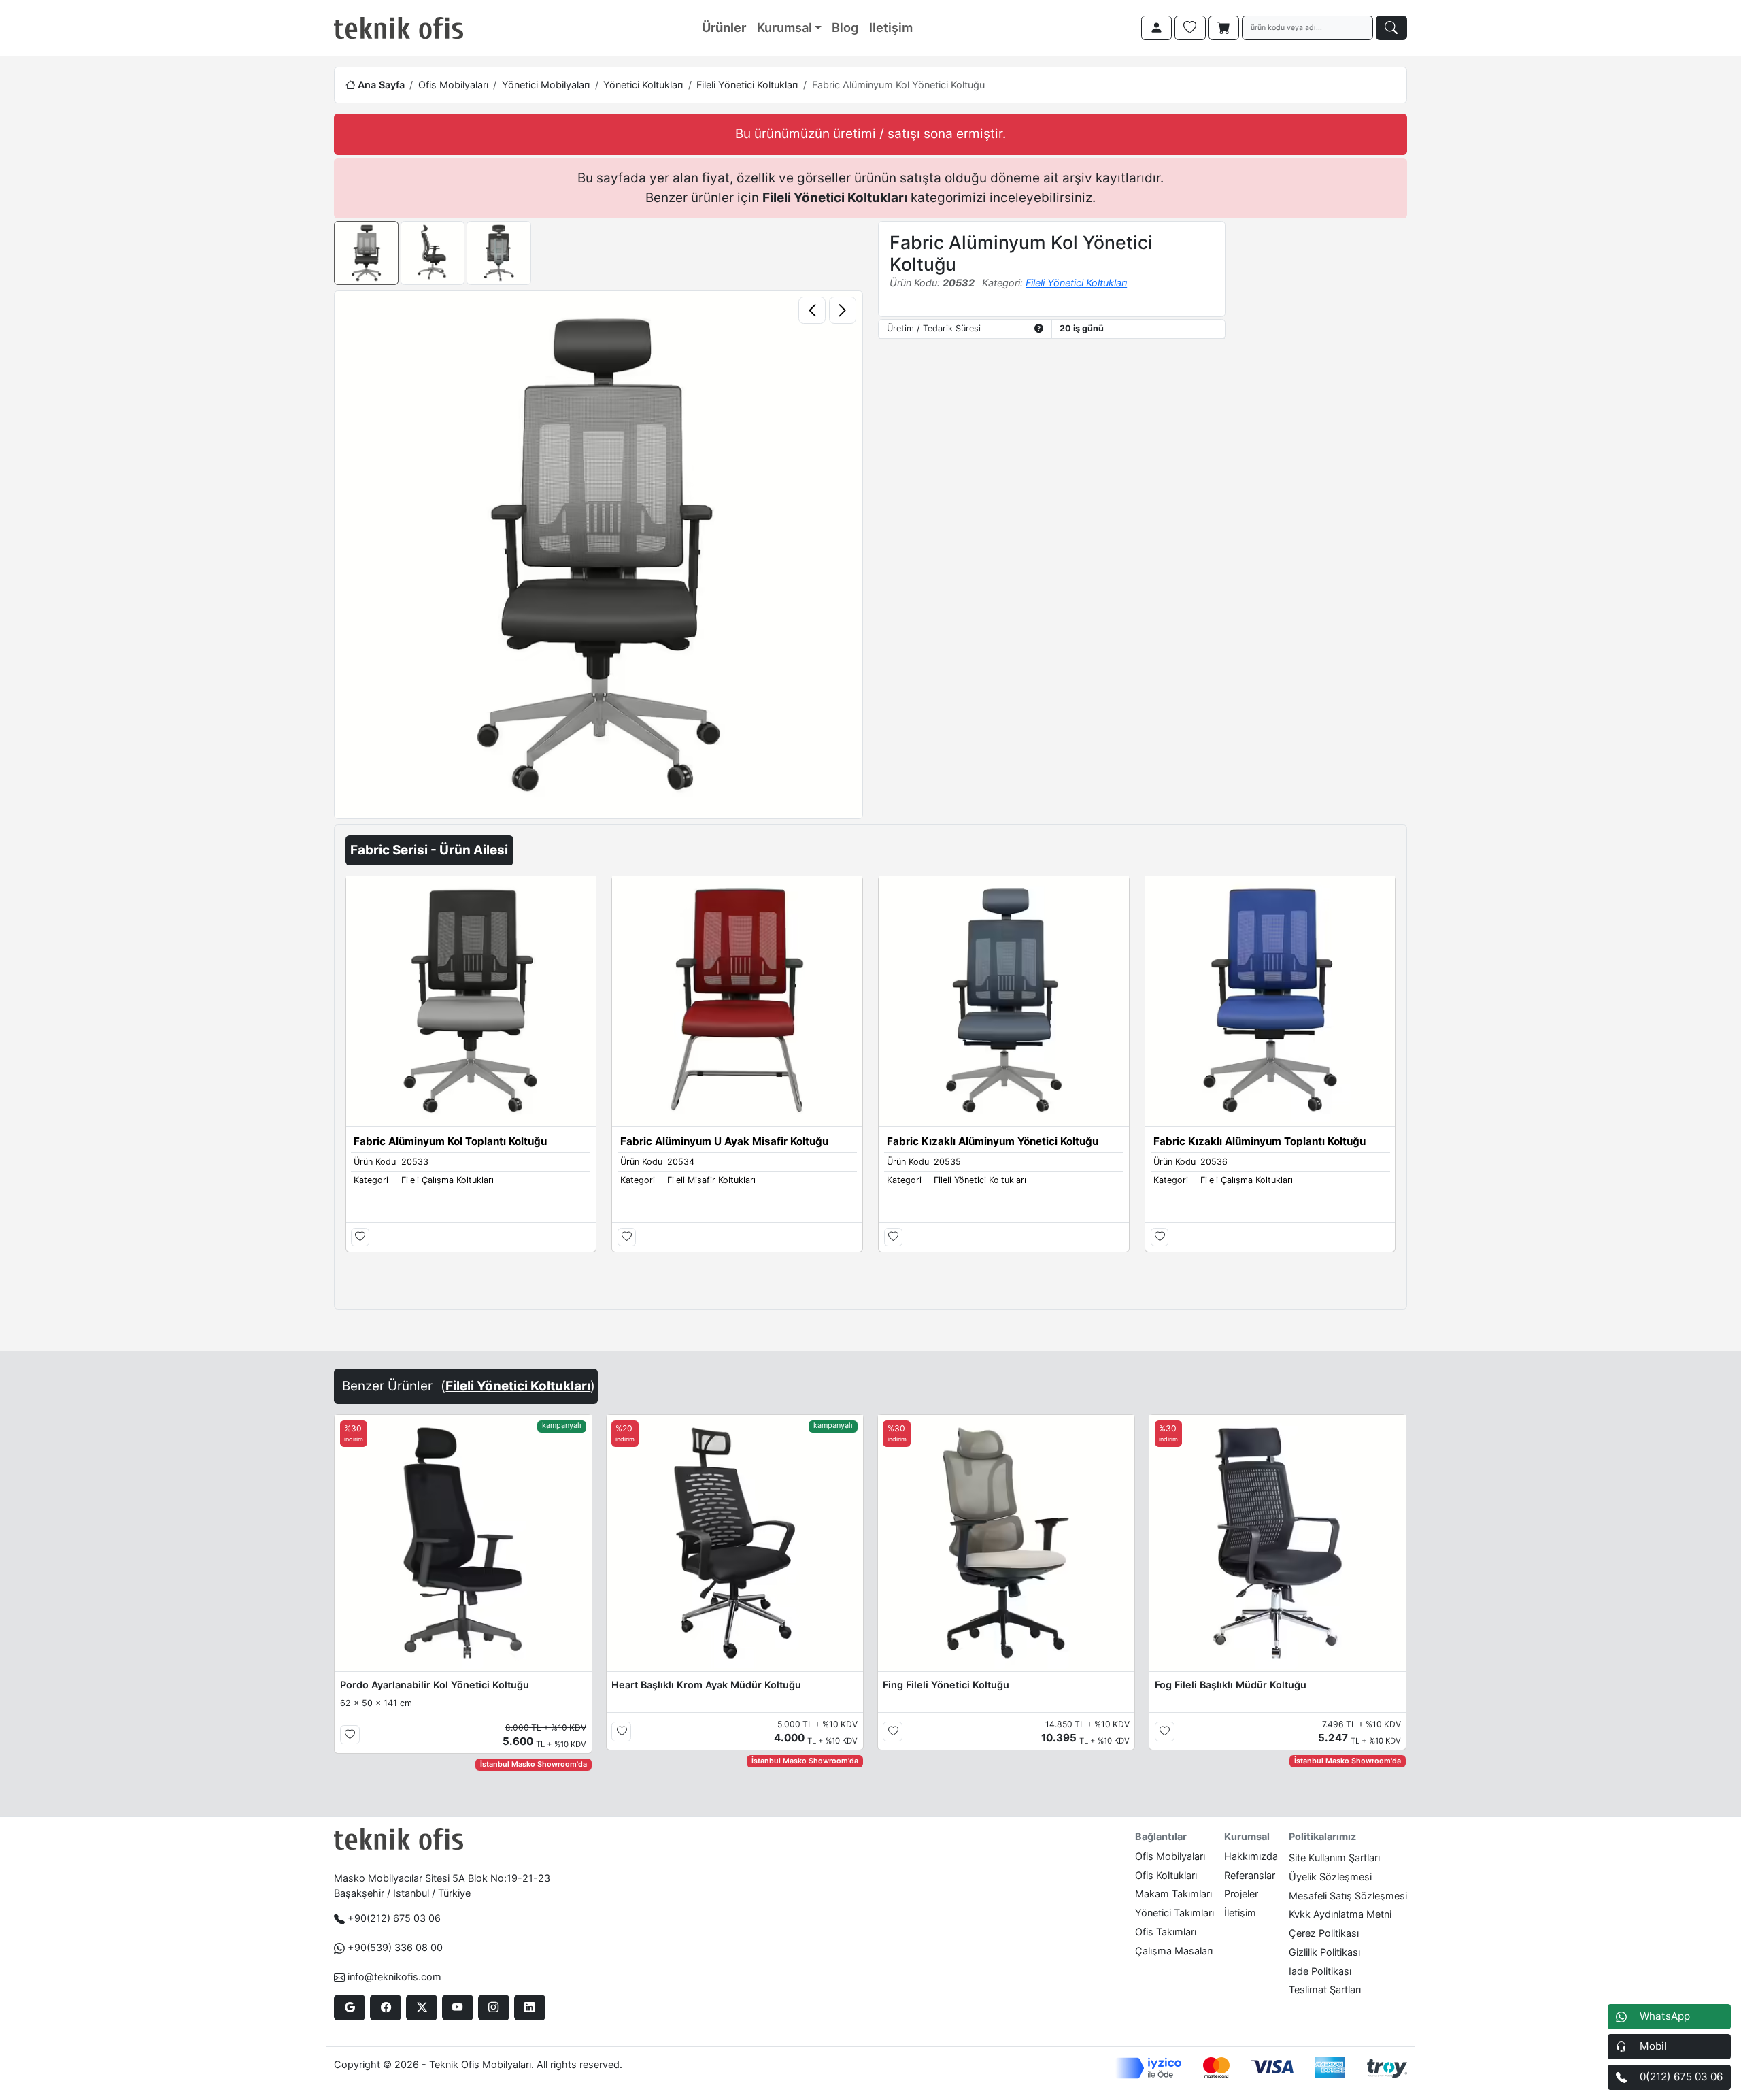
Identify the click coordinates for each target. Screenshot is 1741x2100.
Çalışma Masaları (1174, 1951)
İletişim (1240, 1913)
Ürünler (724, 27)
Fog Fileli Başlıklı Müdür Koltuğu (1231, 1685)
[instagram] (493, 2007)
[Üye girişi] (1157, 28)
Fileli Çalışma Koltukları (447, 1180)
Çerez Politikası (1324, 1933)
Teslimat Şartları (1325, 1989)
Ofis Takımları (1166, 1932)
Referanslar (1250, 1875)
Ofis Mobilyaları (453, 85)
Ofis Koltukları (1166, 1875)
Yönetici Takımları (1174, 1913)
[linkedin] (529, 2007)
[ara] (1391, 28)
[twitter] (421, 2007)
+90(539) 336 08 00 (395, 1947)
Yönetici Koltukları (643, 85)
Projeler (1241, 1894)
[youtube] (457, 2007)
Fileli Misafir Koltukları (711, 1180)
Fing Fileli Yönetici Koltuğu (946, 1685)
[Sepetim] (1224, 28)
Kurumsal (784, 27)
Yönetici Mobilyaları (546, 85)
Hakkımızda (1251, 1856)
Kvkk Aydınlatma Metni (1340, 1914)
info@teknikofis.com (394, 1977)
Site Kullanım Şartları (1334, 1857)
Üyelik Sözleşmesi (1330, 1877)
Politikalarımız (1322, 1836)
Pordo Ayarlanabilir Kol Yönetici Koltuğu (435, 1685)
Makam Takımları (1173, 1894)
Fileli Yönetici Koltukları (747, 85)
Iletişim (891, 27)
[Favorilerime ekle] (360, 1237)
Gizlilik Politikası (1324, 1952)
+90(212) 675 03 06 (394, 1918)
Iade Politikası (1320, 1971)
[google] (349, 2007)
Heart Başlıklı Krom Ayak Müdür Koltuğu (706, 1685)
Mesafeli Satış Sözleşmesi (1348, 1896)
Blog (845, 27)
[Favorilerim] (1190, 28)
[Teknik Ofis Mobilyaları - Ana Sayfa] (399, 28)
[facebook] (385, 2007)
